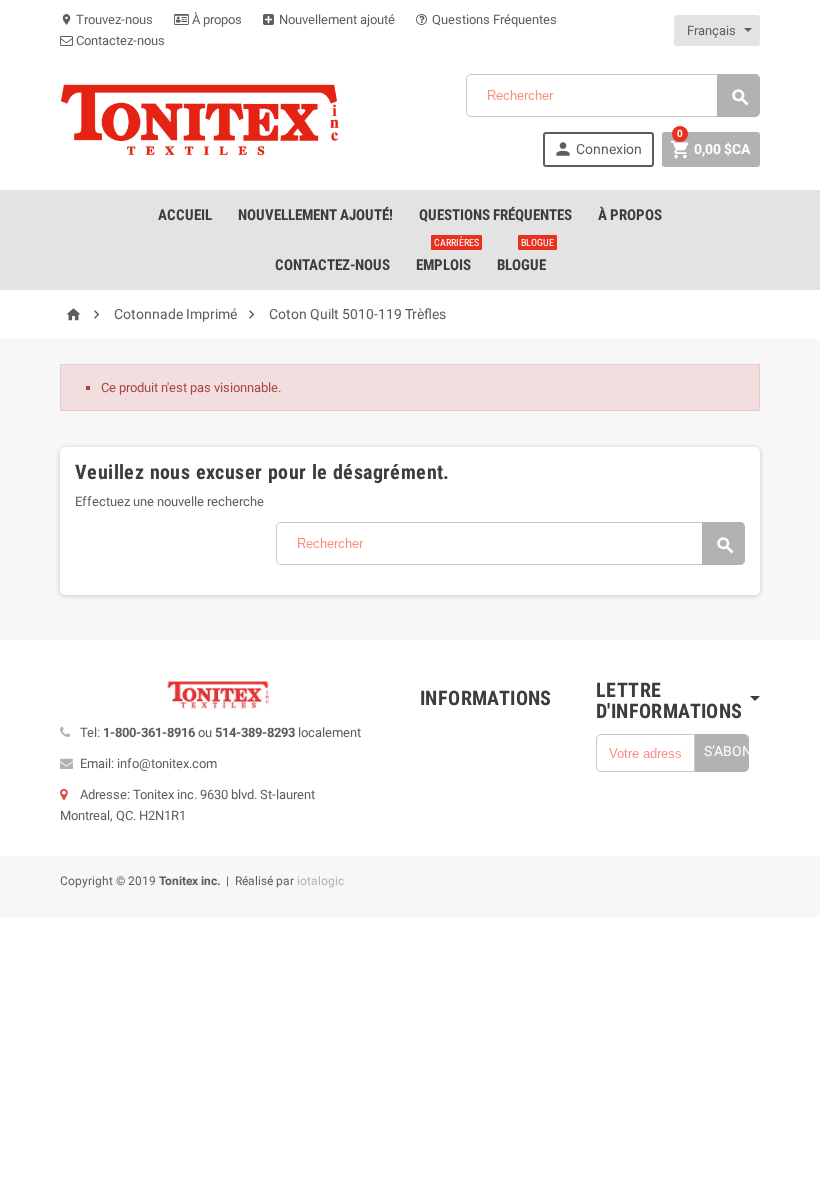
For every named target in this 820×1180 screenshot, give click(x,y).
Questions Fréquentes (493, 19)
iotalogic (320, 881)
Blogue (525, 257)
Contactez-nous (119, 40)
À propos (215, 19)
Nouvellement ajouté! (315, 215)
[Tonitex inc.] (200, 119)
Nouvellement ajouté (335, 19)
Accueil (185, 215)
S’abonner (726, 751)
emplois (447, 257)
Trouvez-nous (106, 19)
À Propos (630, 215)
